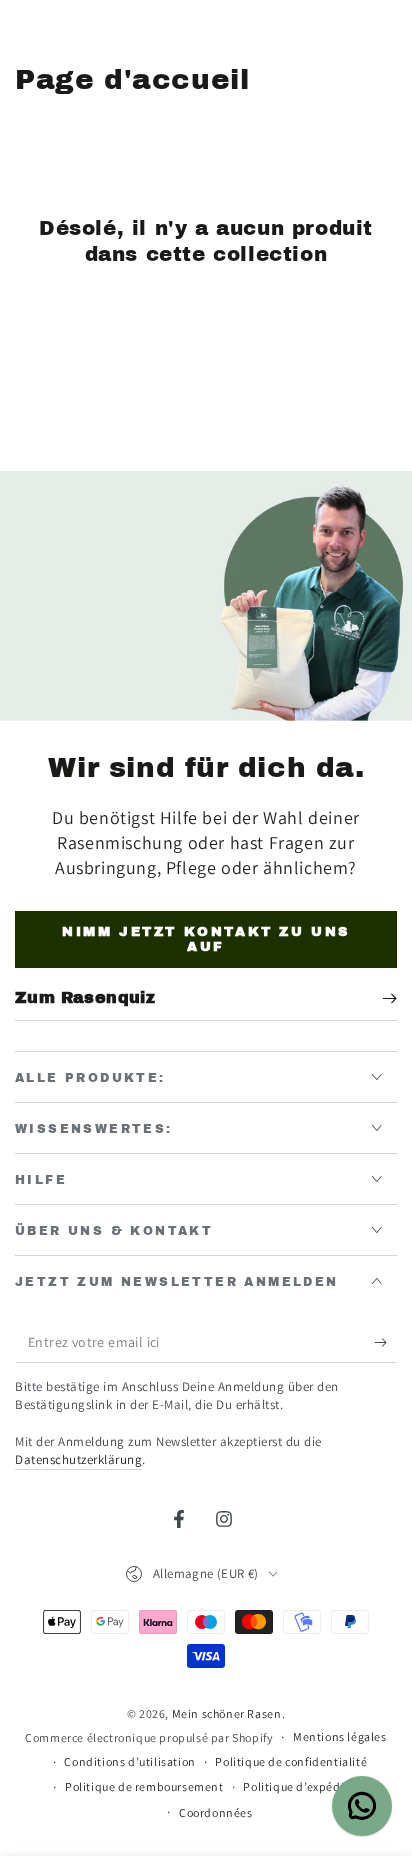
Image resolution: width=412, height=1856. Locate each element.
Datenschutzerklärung (78, 1459)
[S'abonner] (385, 1343)
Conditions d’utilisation (129, 1761)
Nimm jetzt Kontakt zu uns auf (206, 940)
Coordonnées (216, 1812)
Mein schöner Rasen (227, 1713)
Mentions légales (340, 1736)
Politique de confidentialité (291, 1761)
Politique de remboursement (144, 1786)
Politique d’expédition (304, 1786)
